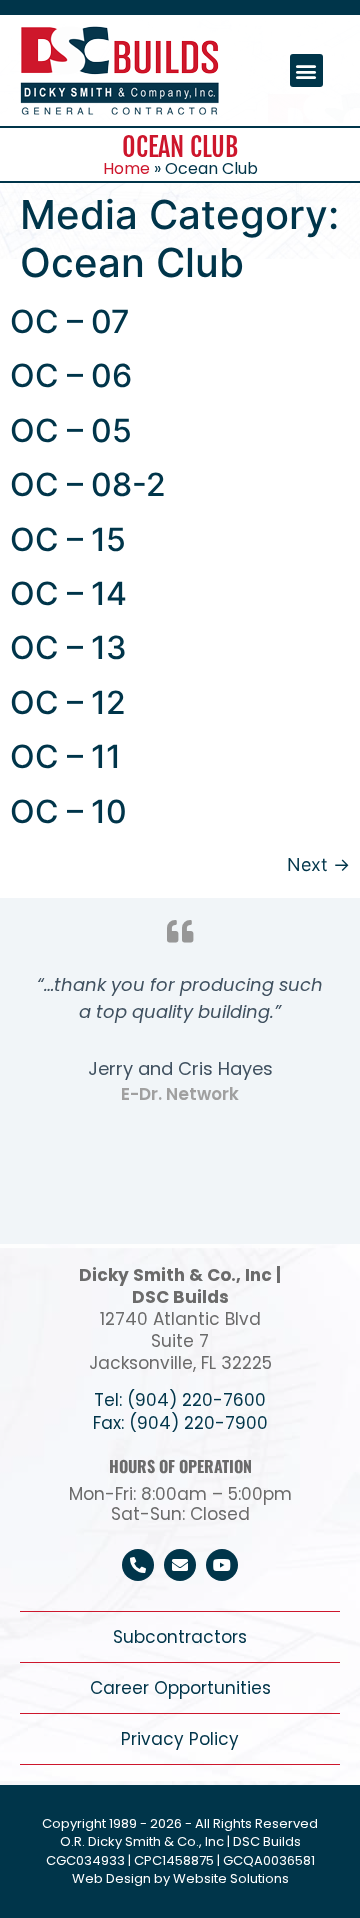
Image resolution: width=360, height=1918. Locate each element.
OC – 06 (71, 375)
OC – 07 (70, 321)
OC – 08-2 (88, 484)
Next (318, 864)
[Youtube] (222, 1565)
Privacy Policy (180, 1739)
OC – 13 (68, 647)
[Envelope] (180, 1565)
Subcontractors (180, 1637)
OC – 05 (71, 430)
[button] (306, 70)
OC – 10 (68, 811)
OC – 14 (68, 593)
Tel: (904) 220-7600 (180, 1400)
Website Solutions (231, 1878)
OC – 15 (68, 539)
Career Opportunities (180, 1688)
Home (126, 168)
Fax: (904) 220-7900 (180, 1423)
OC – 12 (68, 702)
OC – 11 (65, 756)
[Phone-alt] (138, 1565)
